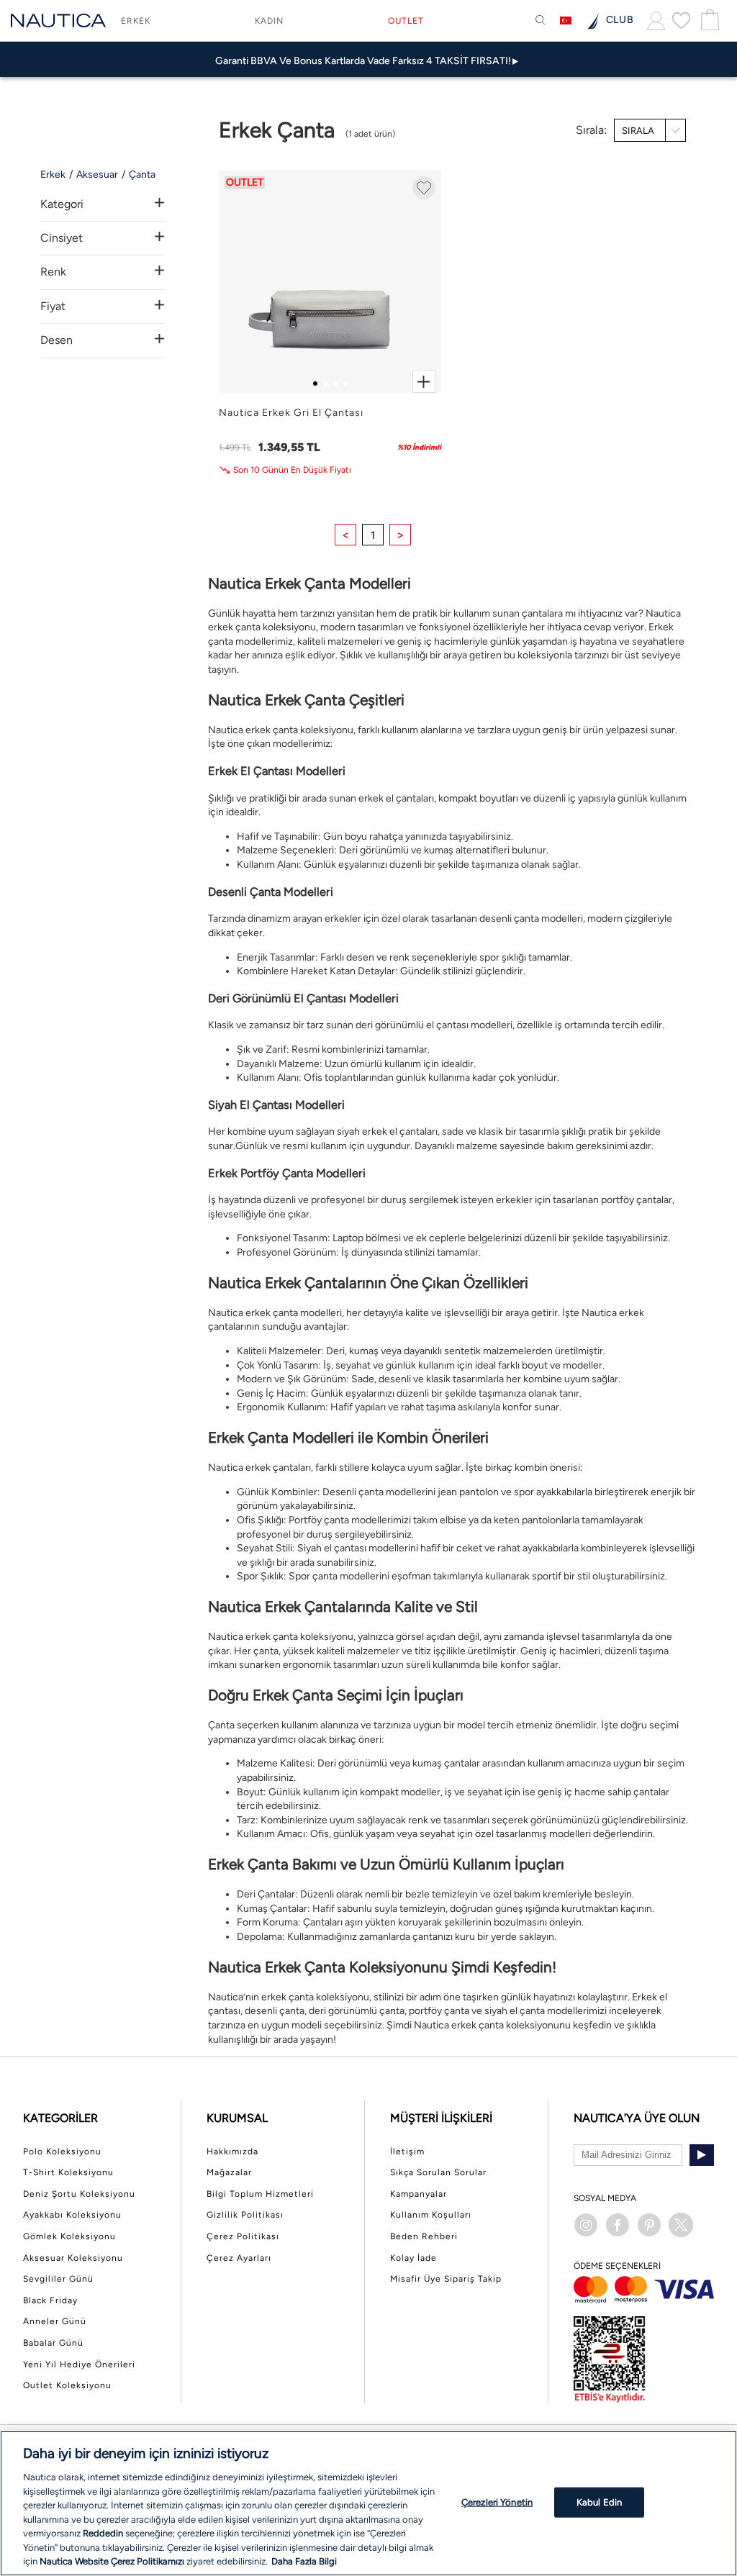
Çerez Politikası (243, 2236)
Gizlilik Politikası (245, 2215)
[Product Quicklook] (424, 381)
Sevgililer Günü (58, 2279)
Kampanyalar (419, 2194)
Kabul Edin (599, 2502)
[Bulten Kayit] (702, 2155)
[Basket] (708, 21)
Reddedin (103, 2533)
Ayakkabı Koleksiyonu (72, 2215)
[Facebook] (618, 2225)
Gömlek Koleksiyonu (69, 2236)
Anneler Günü (55, 2321)
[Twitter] (681, 2225)
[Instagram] (586, 2225)
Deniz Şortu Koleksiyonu (79, 2194)
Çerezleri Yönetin (497, 2502)
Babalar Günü (53, 2343)
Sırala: (591, 130)
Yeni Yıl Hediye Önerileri (79, 2364)
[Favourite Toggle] (424, 188)
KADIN (269, 21)
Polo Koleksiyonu (62, 2151)
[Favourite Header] (681, 20)
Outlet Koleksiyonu (67, 2385)
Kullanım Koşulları (431, 2215)
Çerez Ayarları (239, 2258)
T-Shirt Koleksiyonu (68, 2172)
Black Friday (50, 2300)
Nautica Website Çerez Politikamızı (113, 2561)
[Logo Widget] (58, 21)
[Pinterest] (649, 2225)
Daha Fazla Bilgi (304, 2561)
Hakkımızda (232, 2151)
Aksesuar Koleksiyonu (73, 2258)
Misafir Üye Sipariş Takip (446, 2279)
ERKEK (136, 21)
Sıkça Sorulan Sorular (438, 2172)
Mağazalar (229, 2172)
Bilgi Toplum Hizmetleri (260, 2194)
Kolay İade (413, 2258)
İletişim (407, 2151)
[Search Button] (541, 21)
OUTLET (406, 21)
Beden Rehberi (424, 2236)
